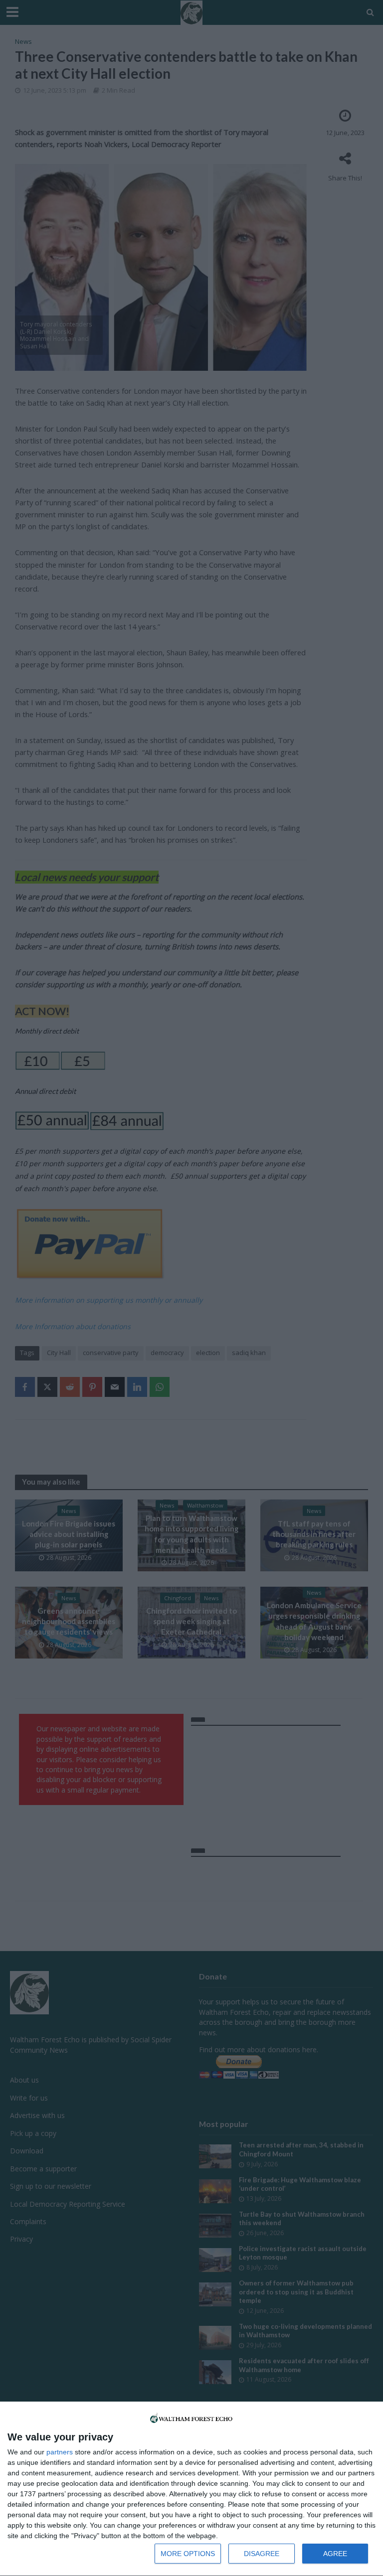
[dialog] (191, 2489)
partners (60, 2452)
